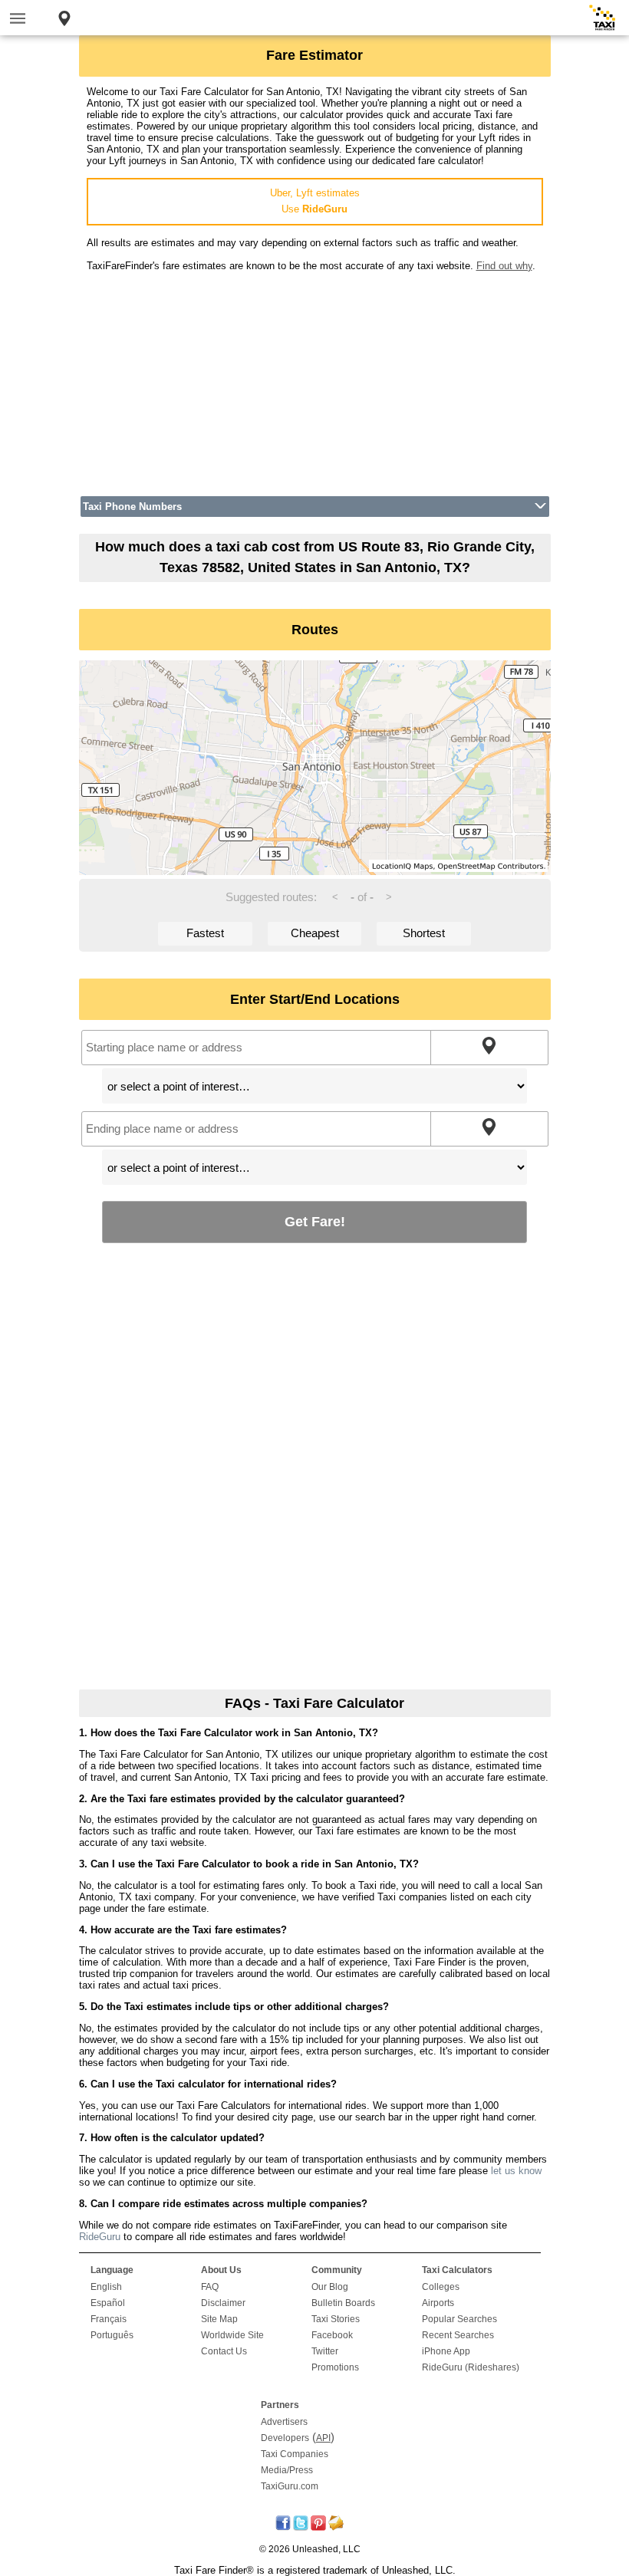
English (106, 2287)
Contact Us (224, 2351)
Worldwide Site (232, 2335)
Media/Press (287, 2470)
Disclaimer (223, 2303)
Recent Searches (458, 2335)
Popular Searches (459, 2319)
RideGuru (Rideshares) (471, 2367)
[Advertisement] (315, 379)
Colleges (441, 2287)
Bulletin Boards (343, 2303)
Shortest (424, 933)
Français (109, 2319)
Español (108, 2303)
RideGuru (100, 2237)
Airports (438, 2303)
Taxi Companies (295, 2454)
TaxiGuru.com (290, 2486)
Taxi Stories (336, 2319)
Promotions (335, 2367)
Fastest (205, 933)
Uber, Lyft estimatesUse (315, 201)
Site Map (219, 2319)
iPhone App (446, 2351)
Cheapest (315, 933)
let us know (516, 2171)
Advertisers (284, 2422)
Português (112, 2335)
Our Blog (330, 2287)
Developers (285, 2438)
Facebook (332, 2335)
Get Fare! (315, 1221)
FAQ (210, 2287)
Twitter (325, 2351)
